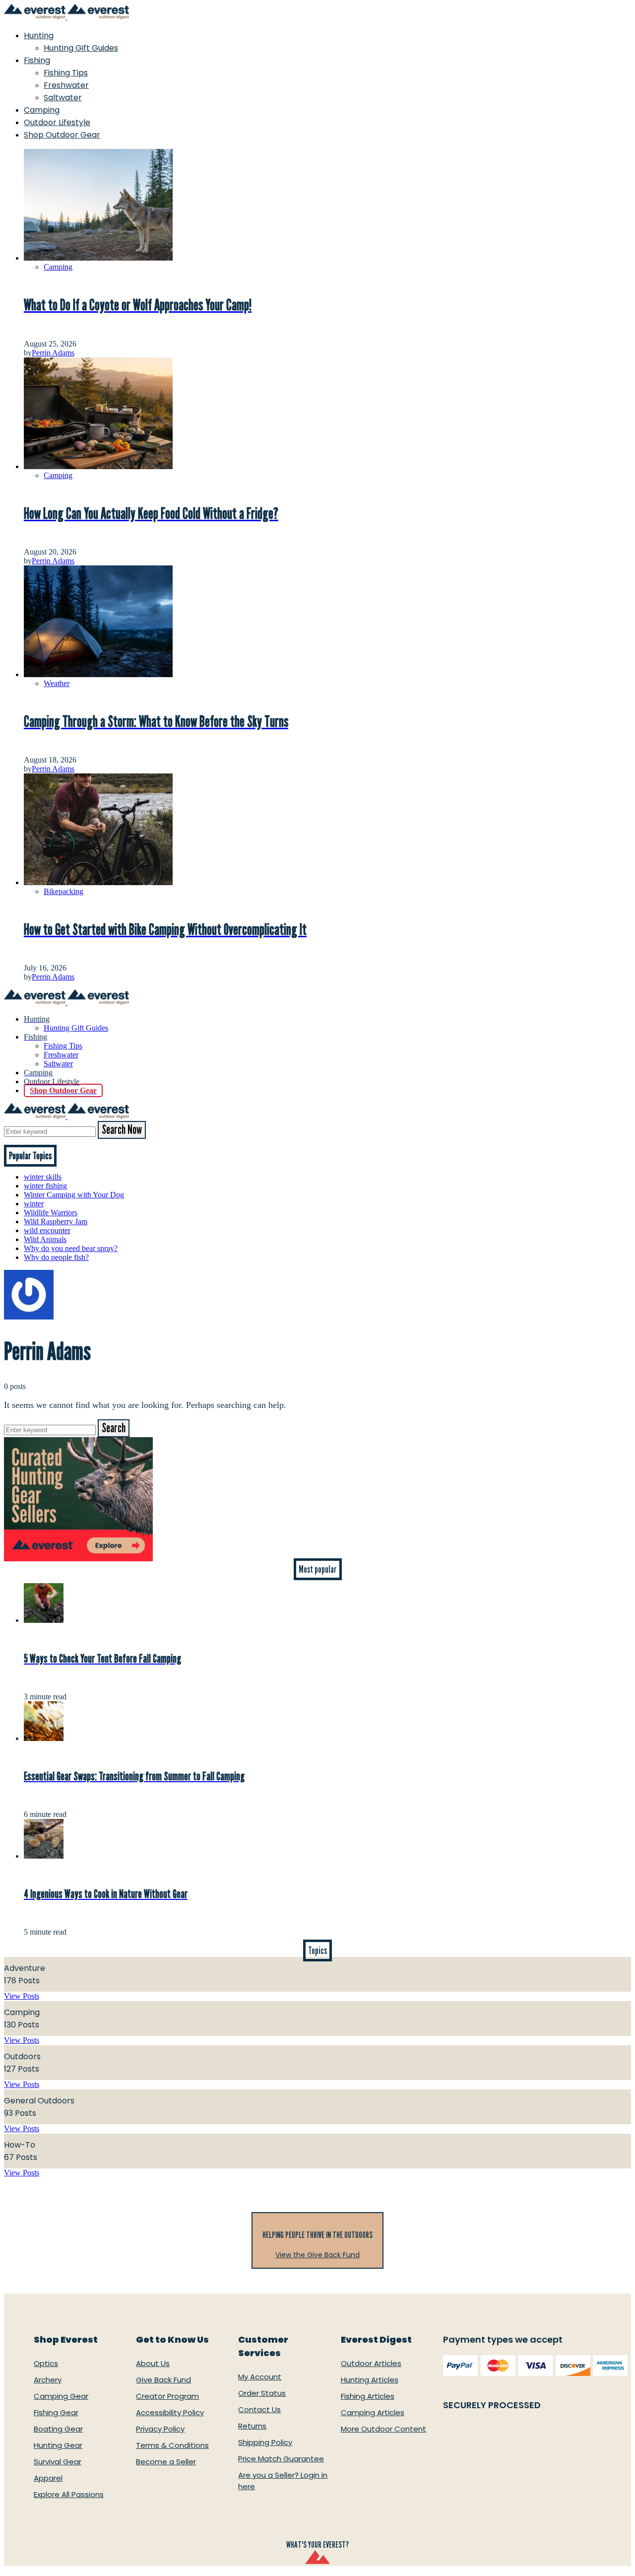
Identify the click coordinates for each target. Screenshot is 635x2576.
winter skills (43, 1177)
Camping (42, 110)
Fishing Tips (66, 73)
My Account (260, 2377)
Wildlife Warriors (51, 1213)
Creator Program (167, 2396)
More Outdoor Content (383, 2429)
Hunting (39, 35)
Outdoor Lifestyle (57, 122)
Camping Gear (61, 2396)
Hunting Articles (370, 2380)
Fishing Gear (56, 2412)
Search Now (122, 1130)
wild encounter (47, 1230)
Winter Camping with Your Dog (74, 1195)
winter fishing (45, 1186)
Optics (46, 2363)
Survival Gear (58, 2462)
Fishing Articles (368, 2396)
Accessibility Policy (170, 2412)
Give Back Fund (163, 2380)
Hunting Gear (58, 2445)
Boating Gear (58, 2429)
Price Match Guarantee (281, 2459)
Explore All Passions (69, 2494)
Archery (48, 2380)
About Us (153, 2363)
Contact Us (259, 2409)
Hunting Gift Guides (81, 48)
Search (114, 1428)
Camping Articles (373, 2412)
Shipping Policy (265, 2442)
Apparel (48, 2478)
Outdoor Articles (371, 2363)
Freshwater (66, 85)
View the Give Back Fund (317, 2255)
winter (34, 1204)
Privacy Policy (160, 2429)
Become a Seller (166, 2462)
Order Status (262, 2393)
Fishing (37, 60)
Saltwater (63, 98)
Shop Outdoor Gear (62, 135)
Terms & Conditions (172, 2445)
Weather (57, 683)
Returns (252, 2426)
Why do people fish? (56, 1257)
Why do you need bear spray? (71, 1248)
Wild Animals (45, 1239)
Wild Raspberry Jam (56, 1221)
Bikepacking (63, 891)
